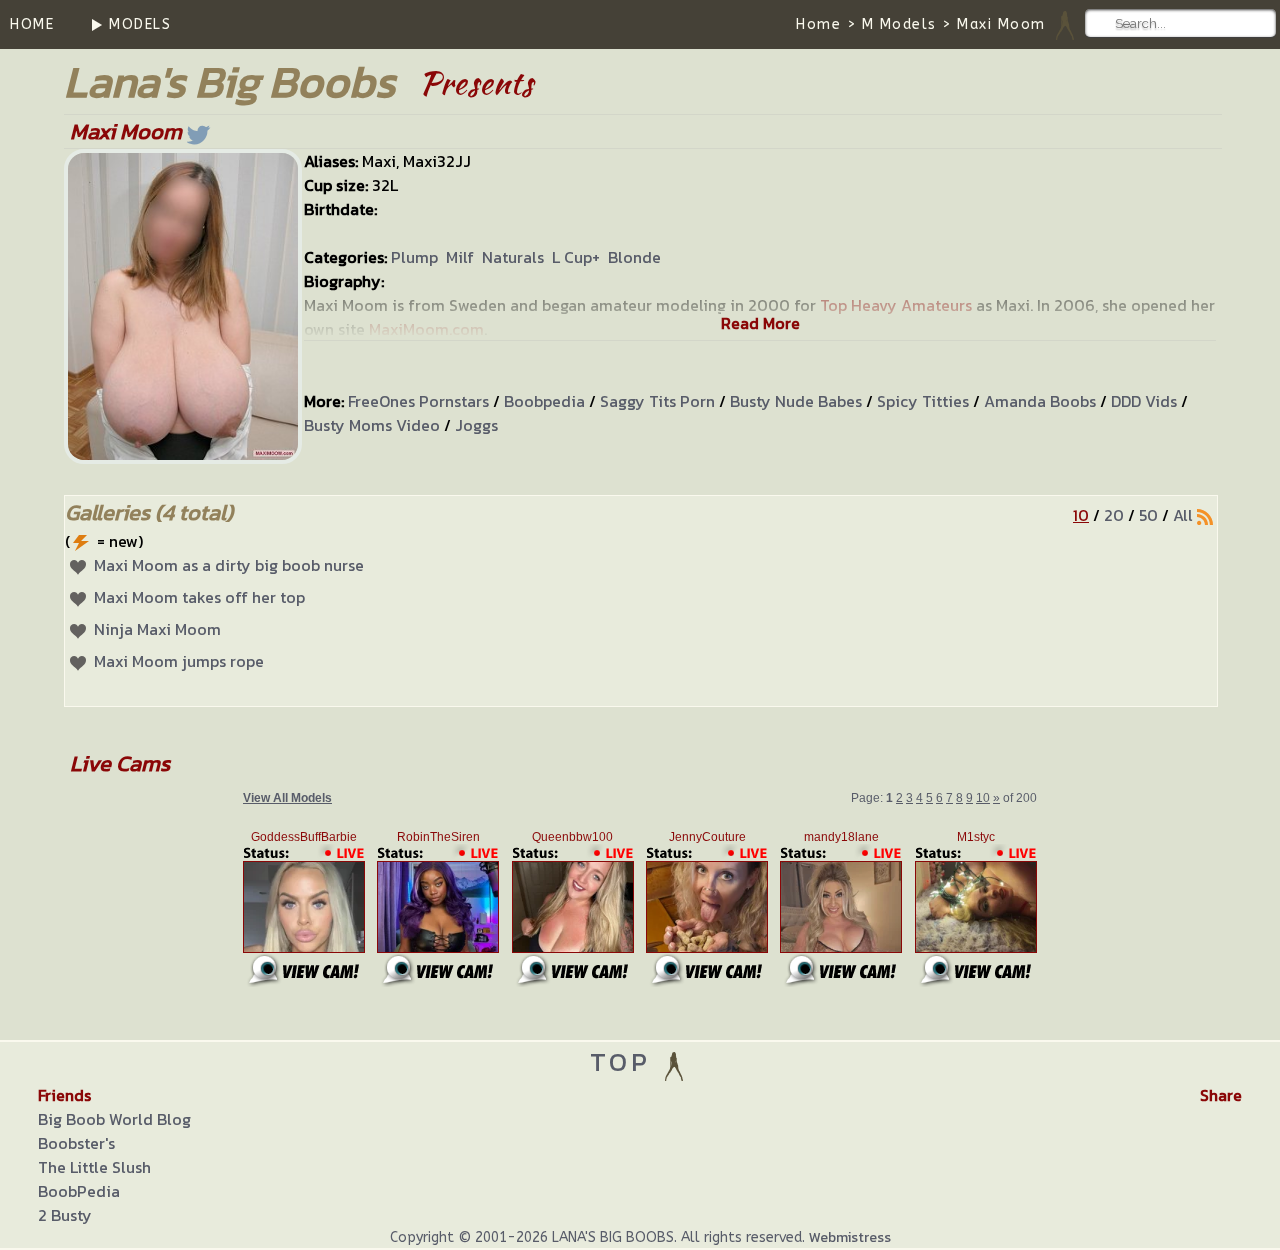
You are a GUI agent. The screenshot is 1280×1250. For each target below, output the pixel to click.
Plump (414, 257)
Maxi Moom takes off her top (199, 597)
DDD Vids (1144, 401)
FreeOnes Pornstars (418, 401)
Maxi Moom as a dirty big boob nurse (229, 565)
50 (1148, 515)
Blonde (634, 257)
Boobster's (76, 1143)
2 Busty (65, 1215)
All (1183, 515)
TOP (625, 1061)
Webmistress (850, 1237)
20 (1114, 515)
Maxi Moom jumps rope (179, 661)
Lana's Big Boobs (229, 81)
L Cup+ (576, 257)
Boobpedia (544, 401)
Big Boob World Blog (114, 1119)
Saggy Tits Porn (657, 401)
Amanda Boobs (1040, 401)
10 (1081, 515)
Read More (760, 323)
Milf (460, 257)
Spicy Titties (923, 401)
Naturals (513, 257)
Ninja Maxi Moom (157, 629)
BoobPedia (79, 1191)
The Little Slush (94, 1167)
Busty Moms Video (372, 425)
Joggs (476, 425)
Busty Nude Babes (796, 401)
